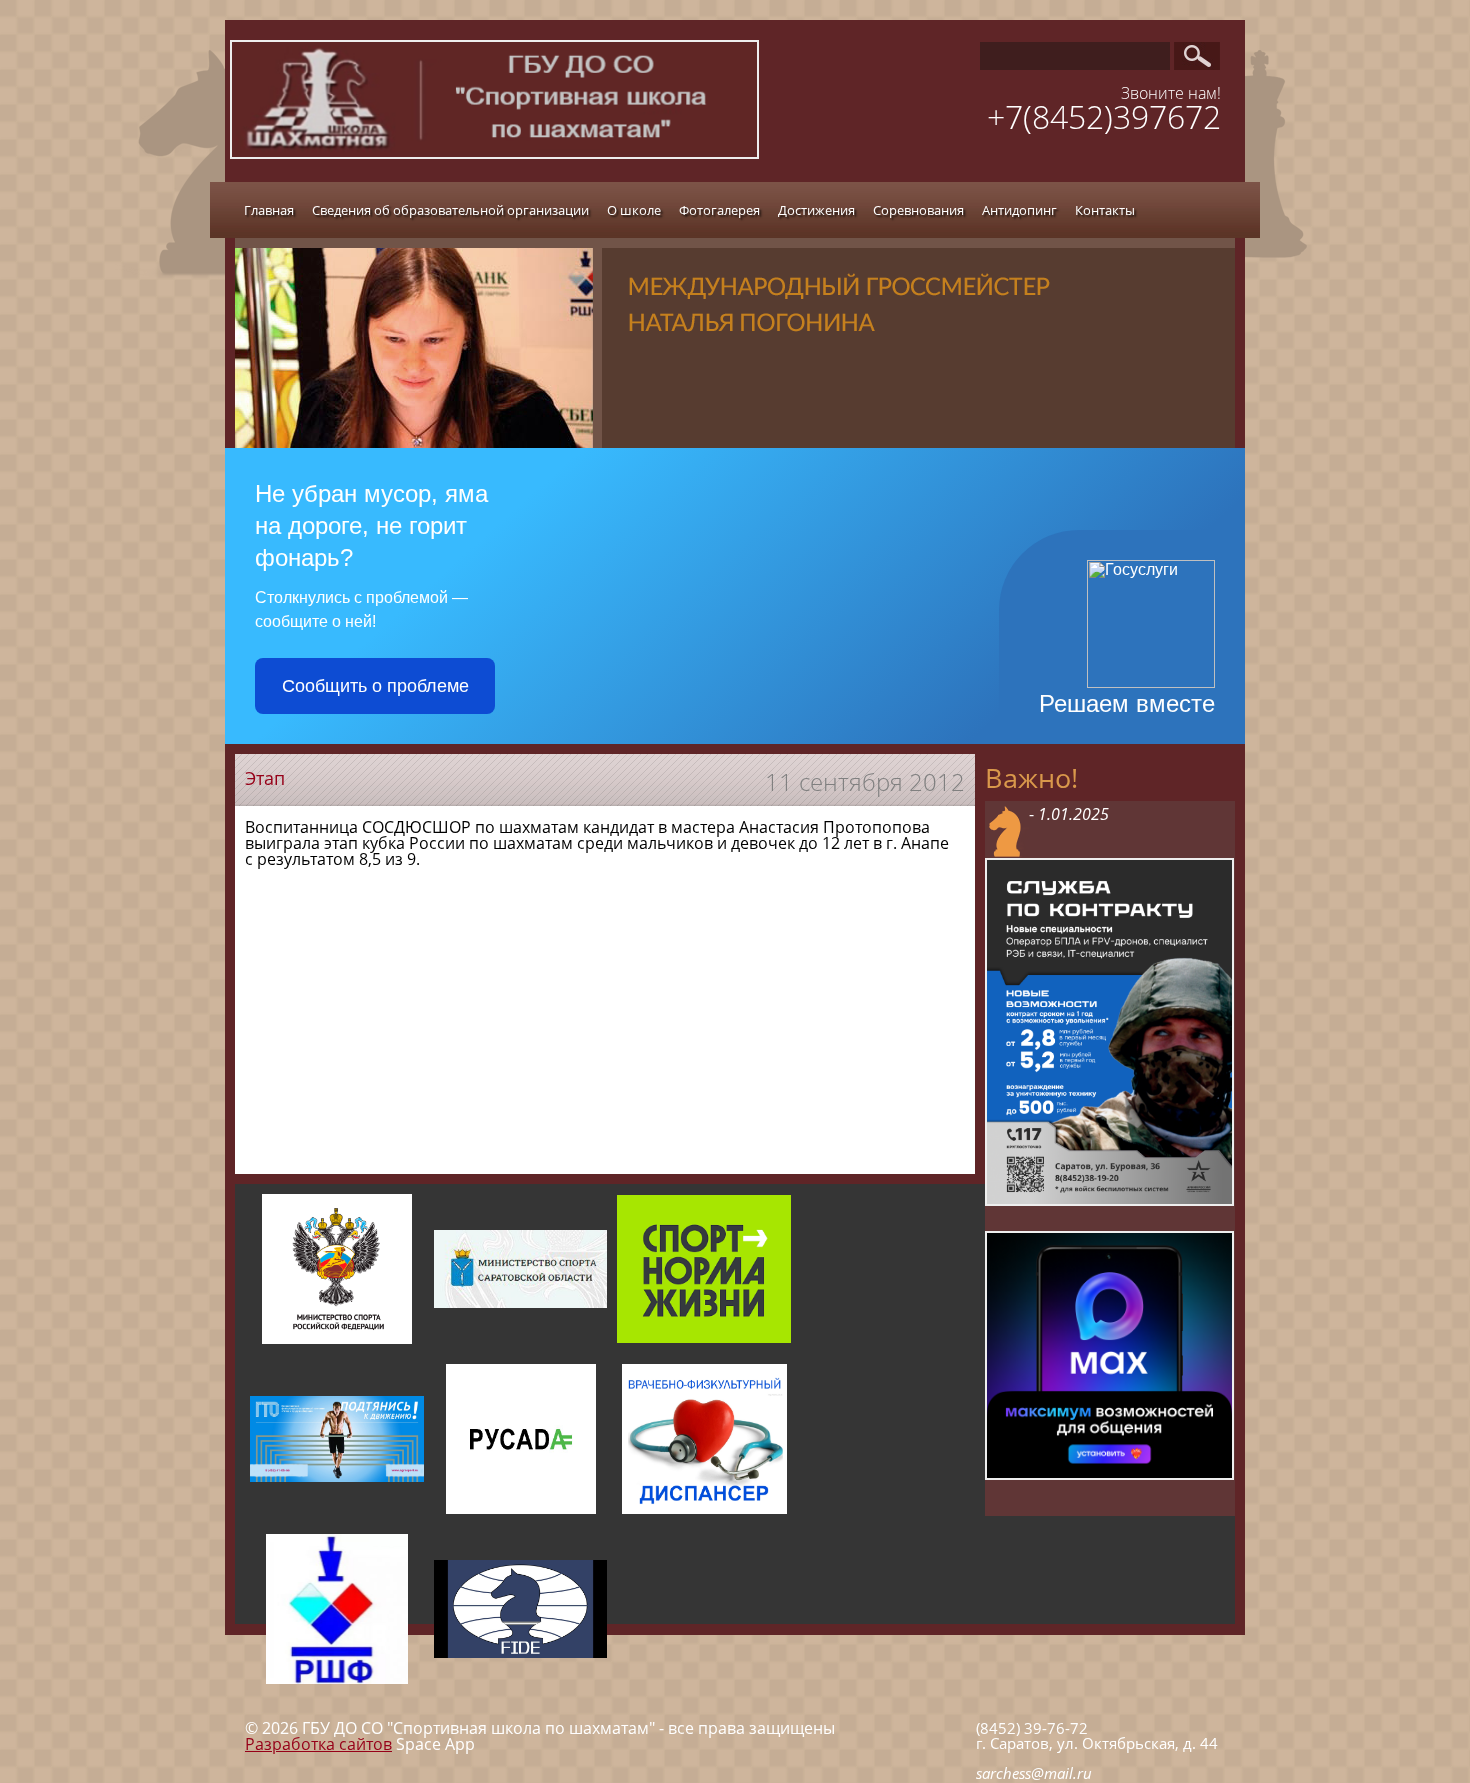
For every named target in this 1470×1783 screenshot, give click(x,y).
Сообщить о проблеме (375, 686)
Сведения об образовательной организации (450, 210)
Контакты (1105, 210)
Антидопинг (1019, 210)
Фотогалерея (719, 210)
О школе (634, 210)
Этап (265, 778)
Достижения (816, 210)
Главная (269, 210)
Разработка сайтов (318, 1744)
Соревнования (918, 210)
